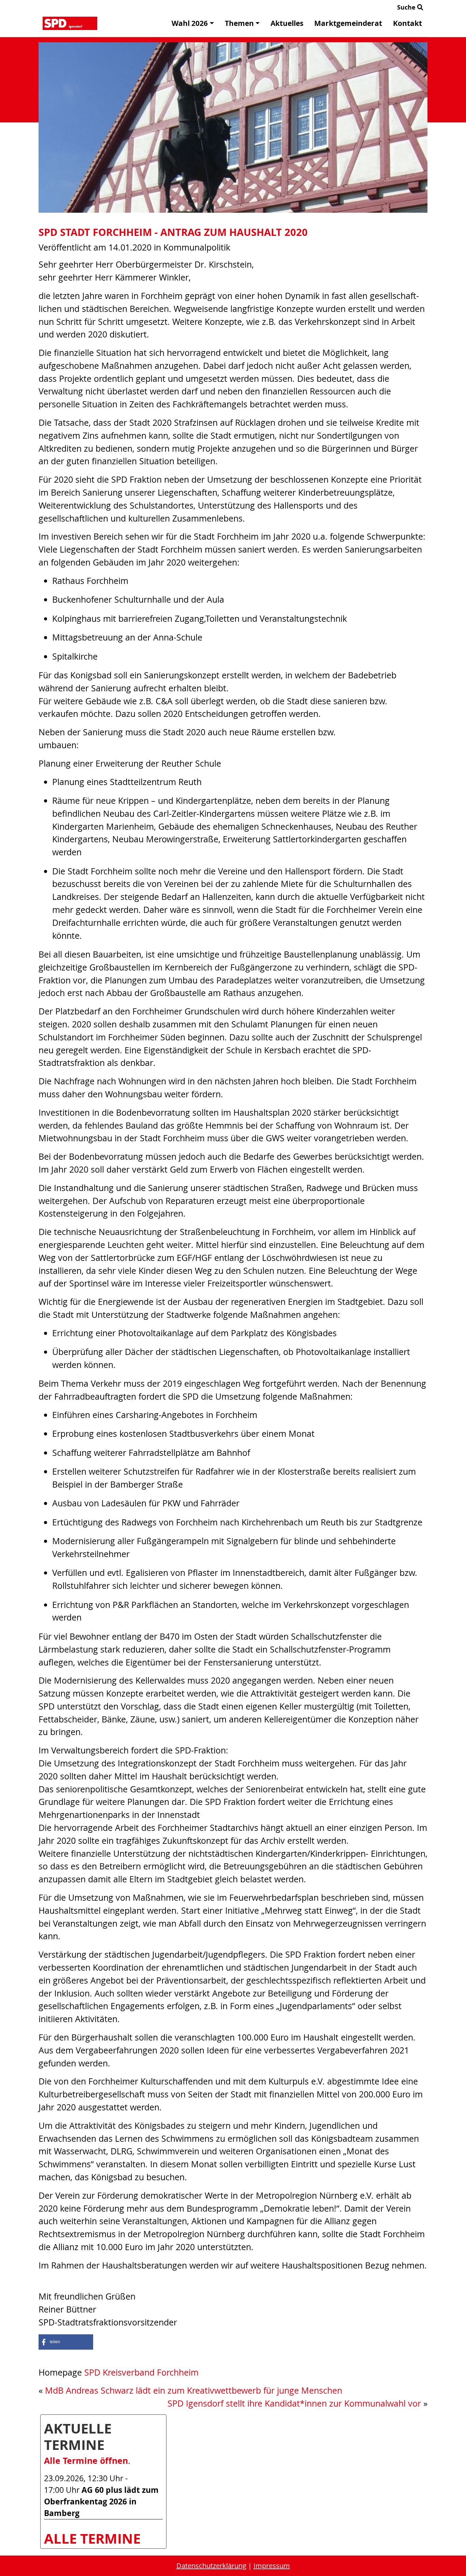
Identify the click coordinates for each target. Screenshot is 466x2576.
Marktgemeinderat (348, 23)
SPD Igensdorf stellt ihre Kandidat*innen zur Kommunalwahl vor (294, 2403)
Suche (407, 7)
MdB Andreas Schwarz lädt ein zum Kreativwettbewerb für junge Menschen (194, 2390)
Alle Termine (92, 2539)
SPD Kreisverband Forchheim (141, 2372)
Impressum (272, 2566)
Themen (239, 23)
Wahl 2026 (190, 23)
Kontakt (407, 23)
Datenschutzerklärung (211, 2566)
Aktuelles (287, 23)
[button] (66, 2342)
